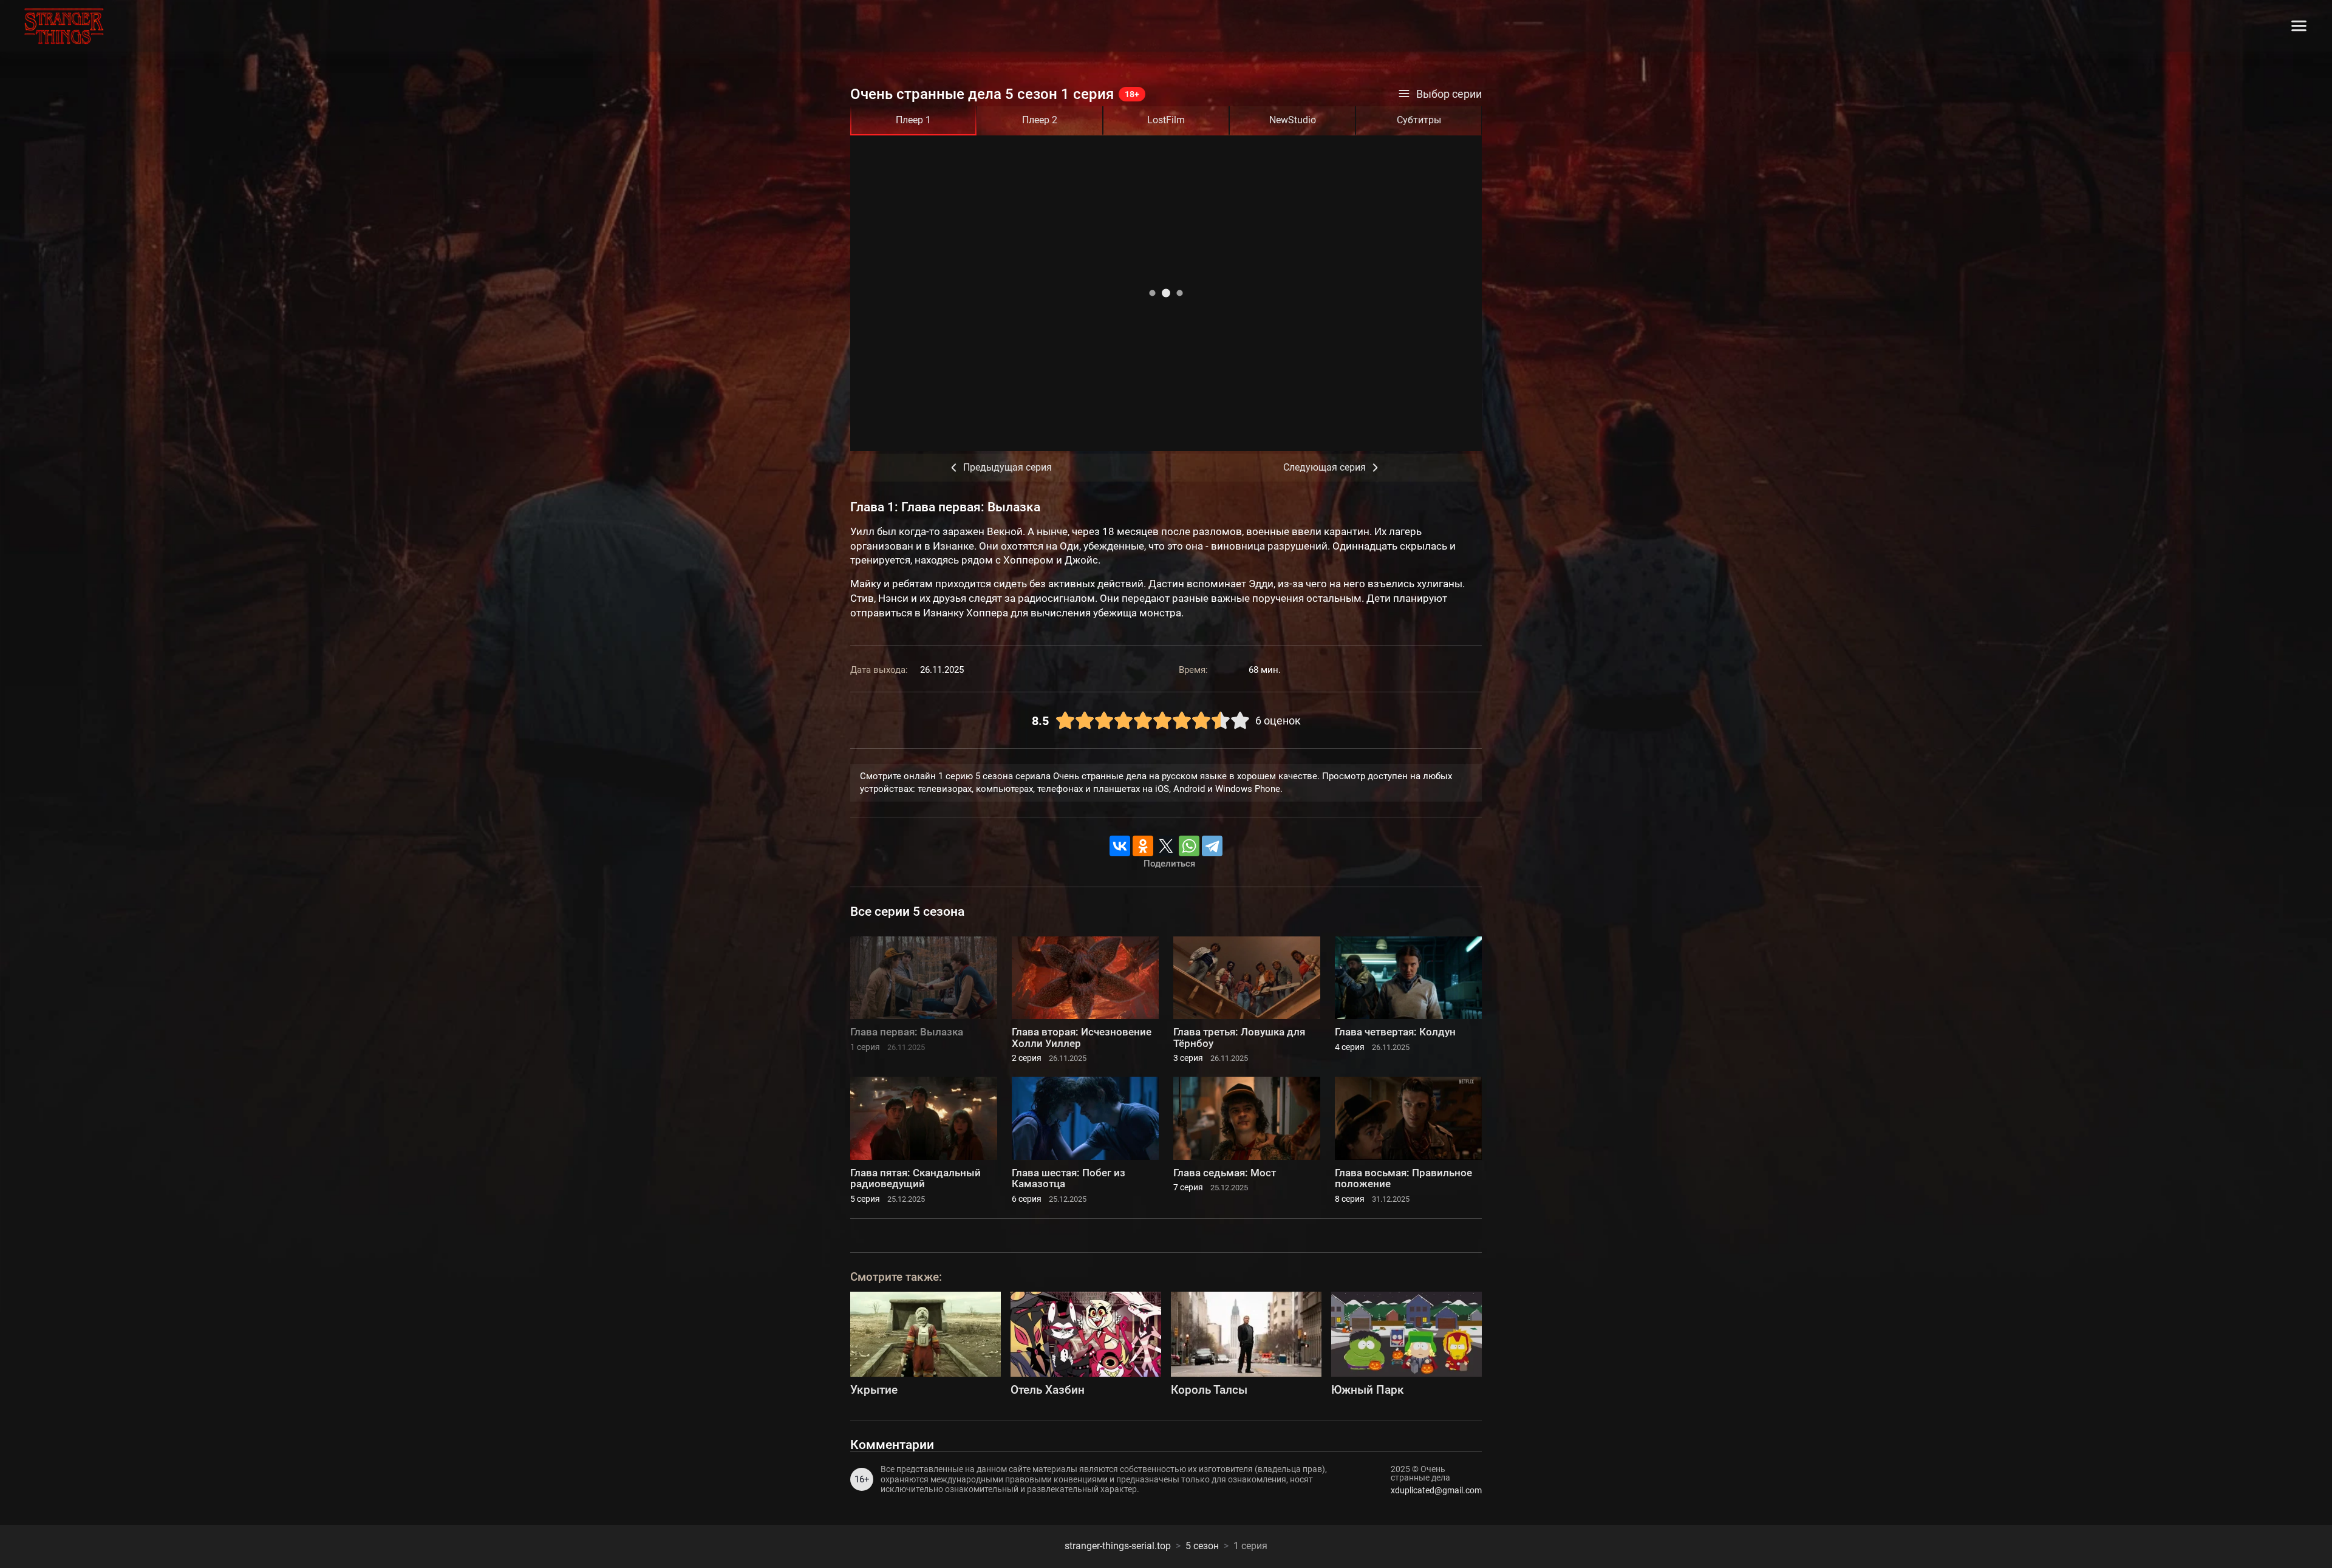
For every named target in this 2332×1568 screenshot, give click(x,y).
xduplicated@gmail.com (1436, 1490)
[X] (1166, 846)
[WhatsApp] (1189, 846)
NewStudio (1293, 120)
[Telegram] (1212, 846)
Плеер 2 (1040, 120)
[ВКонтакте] (1120, 846)
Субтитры (1419, 120)
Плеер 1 (913, 120)
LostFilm (1166, 120)
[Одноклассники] (1143, 846)
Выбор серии (1449, 94)
